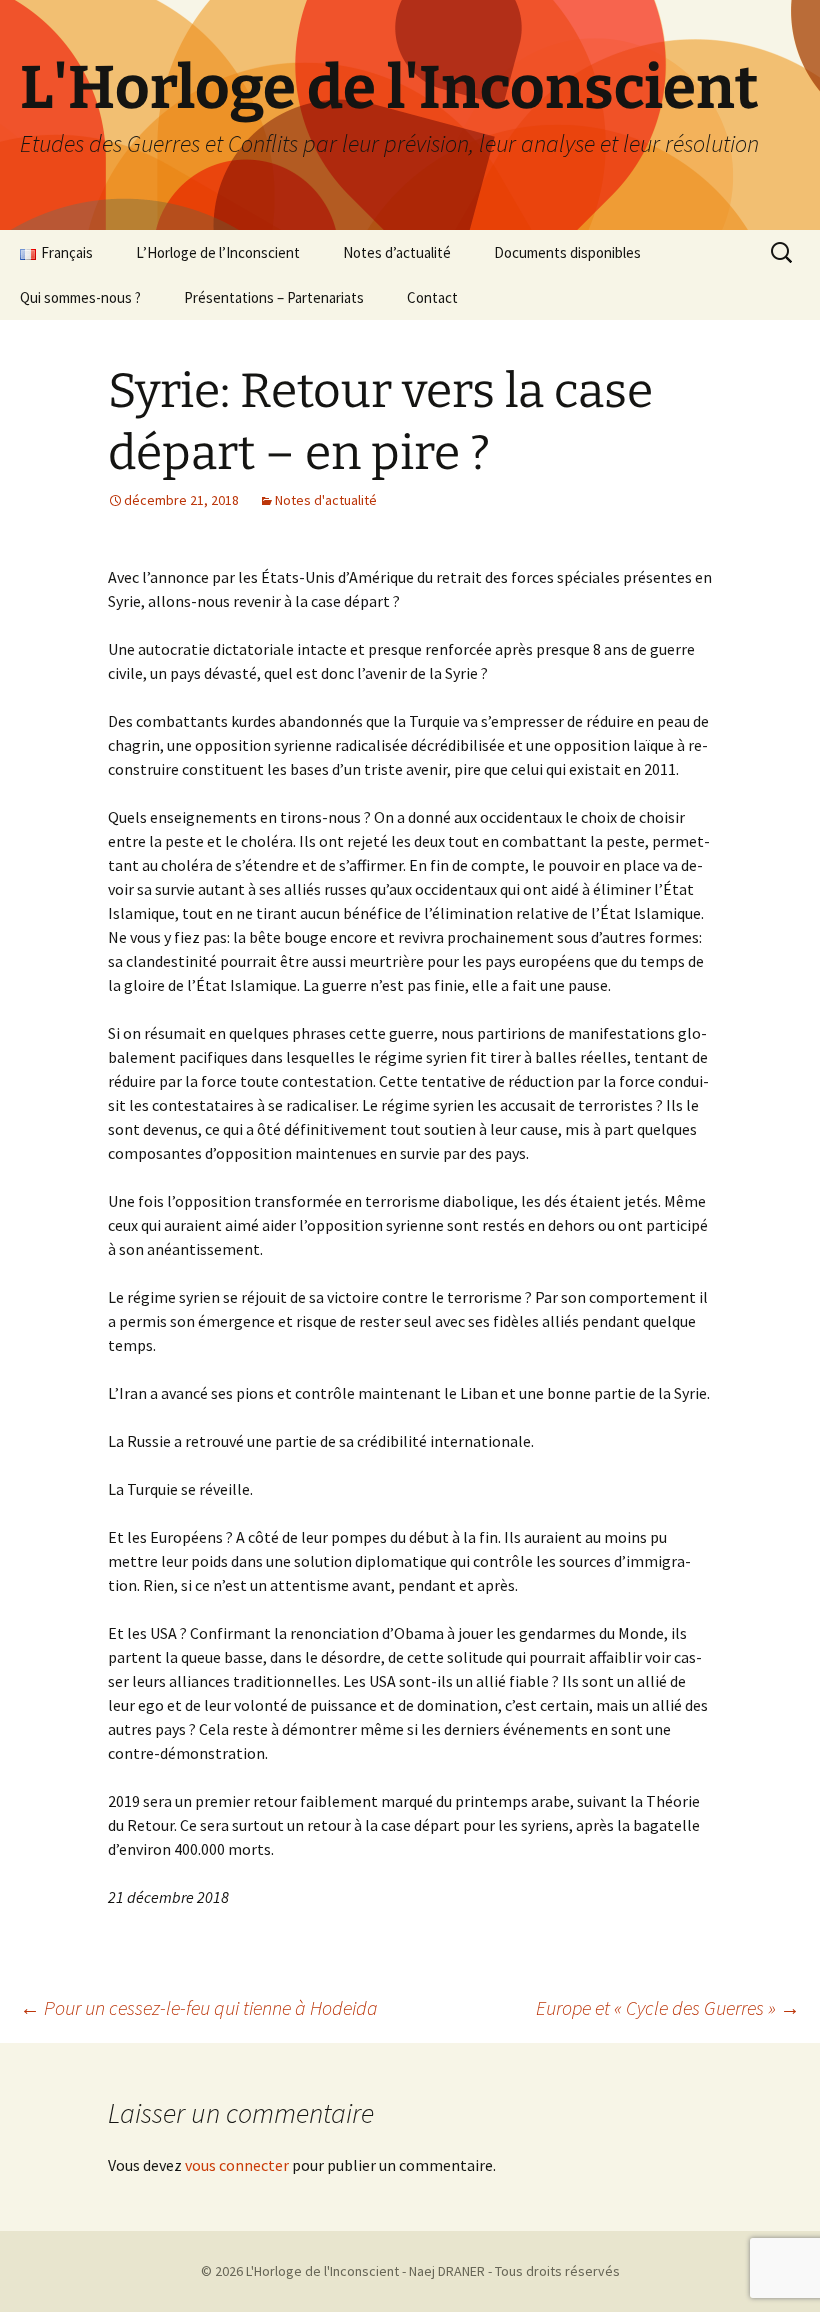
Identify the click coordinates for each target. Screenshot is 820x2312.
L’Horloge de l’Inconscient (218, 252)
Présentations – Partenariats (274, 297)
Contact (432, 297)
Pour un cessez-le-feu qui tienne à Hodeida (199, 2007)
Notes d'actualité (326, 500)
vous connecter (237, 2165)
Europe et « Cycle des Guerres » (668, 2007)
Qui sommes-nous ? (80, 297)
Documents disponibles (567, 252)
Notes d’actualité (397, 252)
